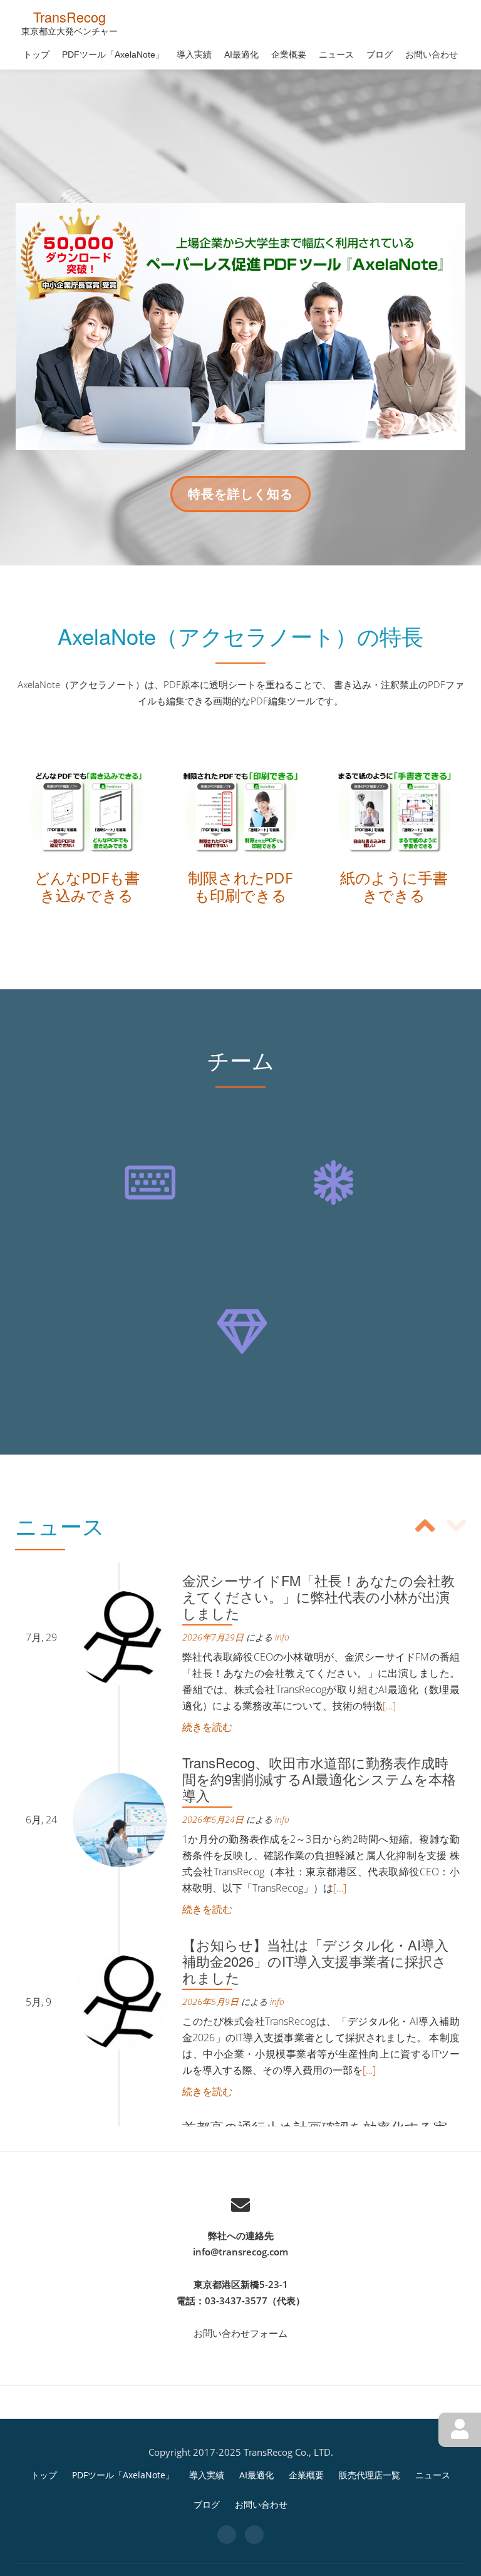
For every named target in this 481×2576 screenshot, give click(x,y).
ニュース (336, 54)
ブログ (380, 54)
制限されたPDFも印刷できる (240, 886)
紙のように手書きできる (394, 886)
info (282, 1637)
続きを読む (207, 1727)
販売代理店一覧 (370, 2475)
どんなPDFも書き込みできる (87, 886)
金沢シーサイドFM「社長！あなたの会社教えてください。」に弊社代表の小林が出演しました (318, 1596)
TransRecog (70, 17)
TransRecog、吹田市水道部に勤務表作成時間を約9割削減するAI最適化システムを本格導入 (319, 1779)
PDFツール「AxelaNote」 (113, 54)
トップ (36, 54)
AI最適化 (241, 54)
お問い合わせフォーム (240, 2333)
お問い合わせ (432, 54)
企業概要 (289, 54)
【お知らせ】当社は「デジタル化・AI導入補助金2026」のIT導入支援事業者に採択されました (315, 1961)
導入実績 (194, 54)
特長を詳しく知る (240, 498)
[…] (389, 1706)
